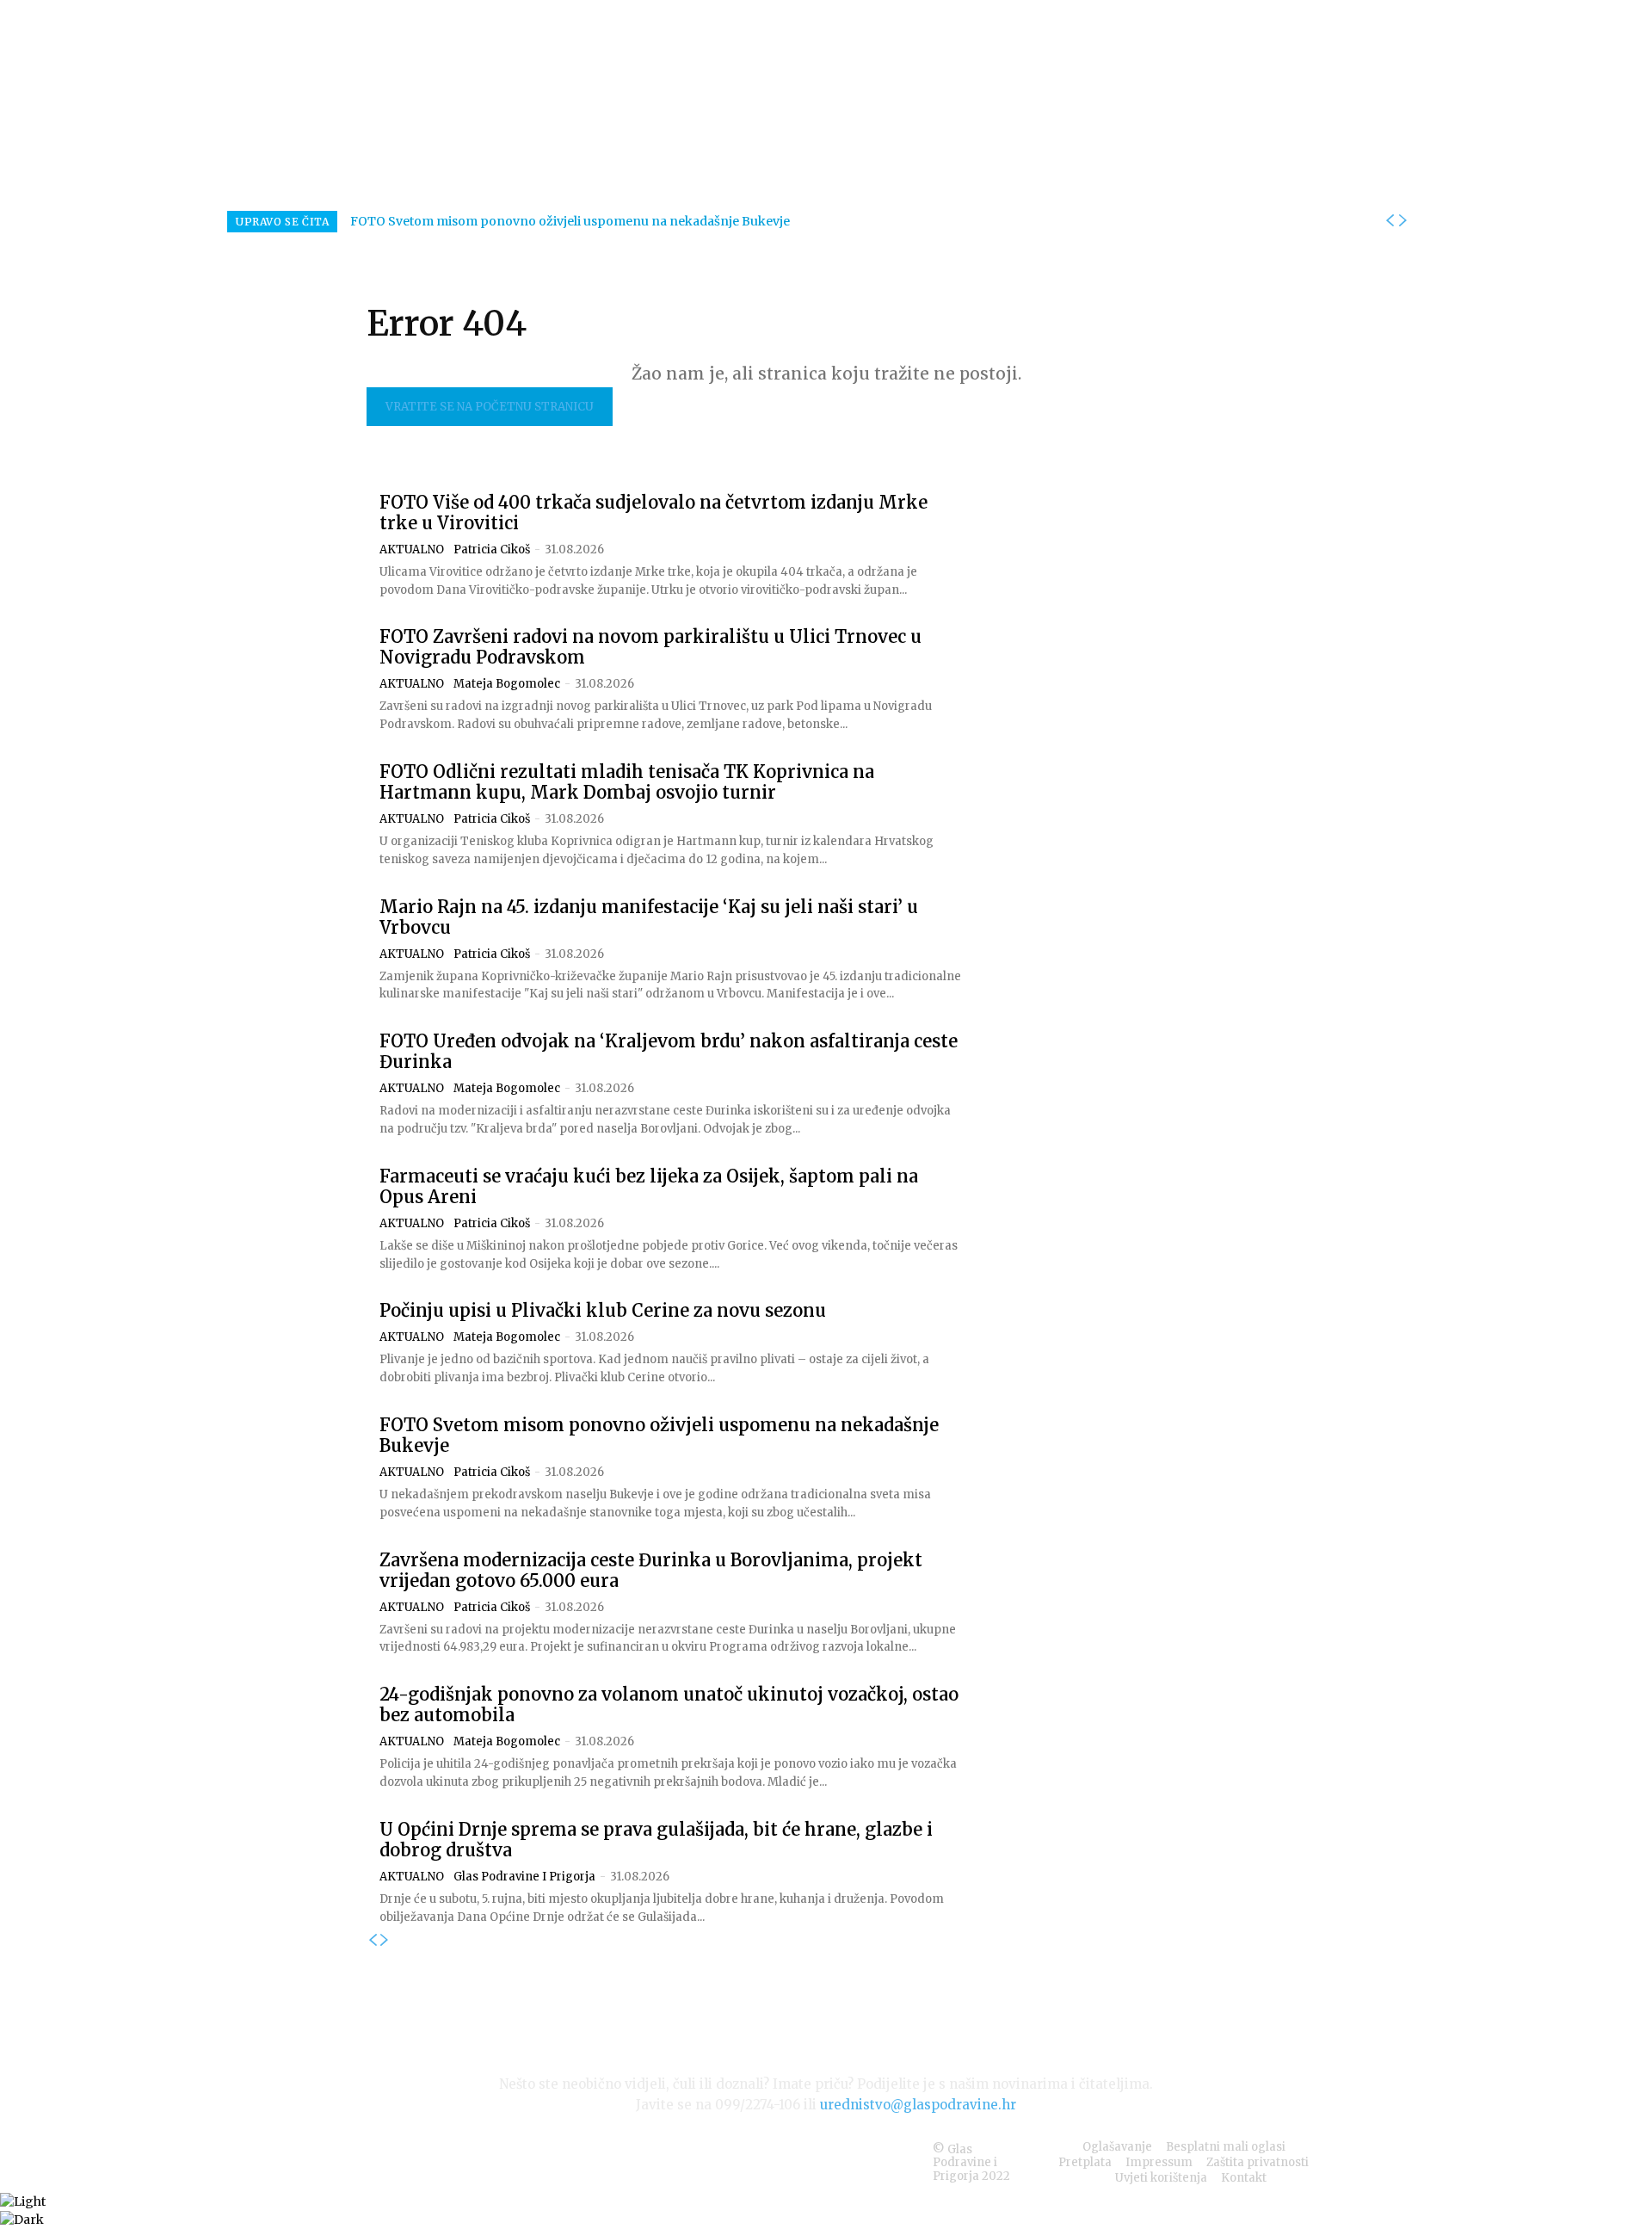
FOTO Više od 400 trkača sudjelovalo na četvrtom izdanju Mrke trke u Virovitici (653, 512)
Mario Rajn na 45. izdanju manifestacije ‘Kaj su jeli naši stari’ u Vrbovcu (649, 917)
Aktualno (412, 550)
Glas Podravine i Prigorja (524, 1877)
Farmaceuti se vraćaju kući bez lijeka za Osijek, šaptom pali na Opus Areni (649, 1186)
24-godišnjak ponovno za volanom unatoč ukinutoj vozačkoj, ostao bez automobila (669, 1704)
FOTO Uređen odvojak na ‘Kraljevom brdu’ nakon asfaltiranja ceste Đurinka (669, 1051)
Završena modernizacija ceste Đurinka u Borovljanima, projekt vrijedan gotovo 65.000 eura (651, 1570)
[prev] (1390, 221)
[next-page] (385, 1941)
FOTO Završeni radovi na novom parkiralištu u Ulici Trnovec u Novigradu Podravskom (650, 647)
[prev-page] (373, 1941)
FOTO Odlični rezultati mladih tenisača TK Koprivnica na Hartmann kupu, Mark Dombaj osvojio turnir (627, 782)
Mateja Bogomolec (507, 684)
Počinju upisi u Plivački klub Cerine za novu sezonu (603, 1310)
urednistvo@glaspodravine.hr (918, 2105)
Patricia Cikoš (492, 550)
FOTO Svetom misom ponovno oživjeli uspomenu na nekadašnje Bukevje (570, 221)
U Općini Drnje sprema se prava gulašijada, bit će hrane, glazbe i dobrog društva (656, 1840)
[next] (1402, 221)
